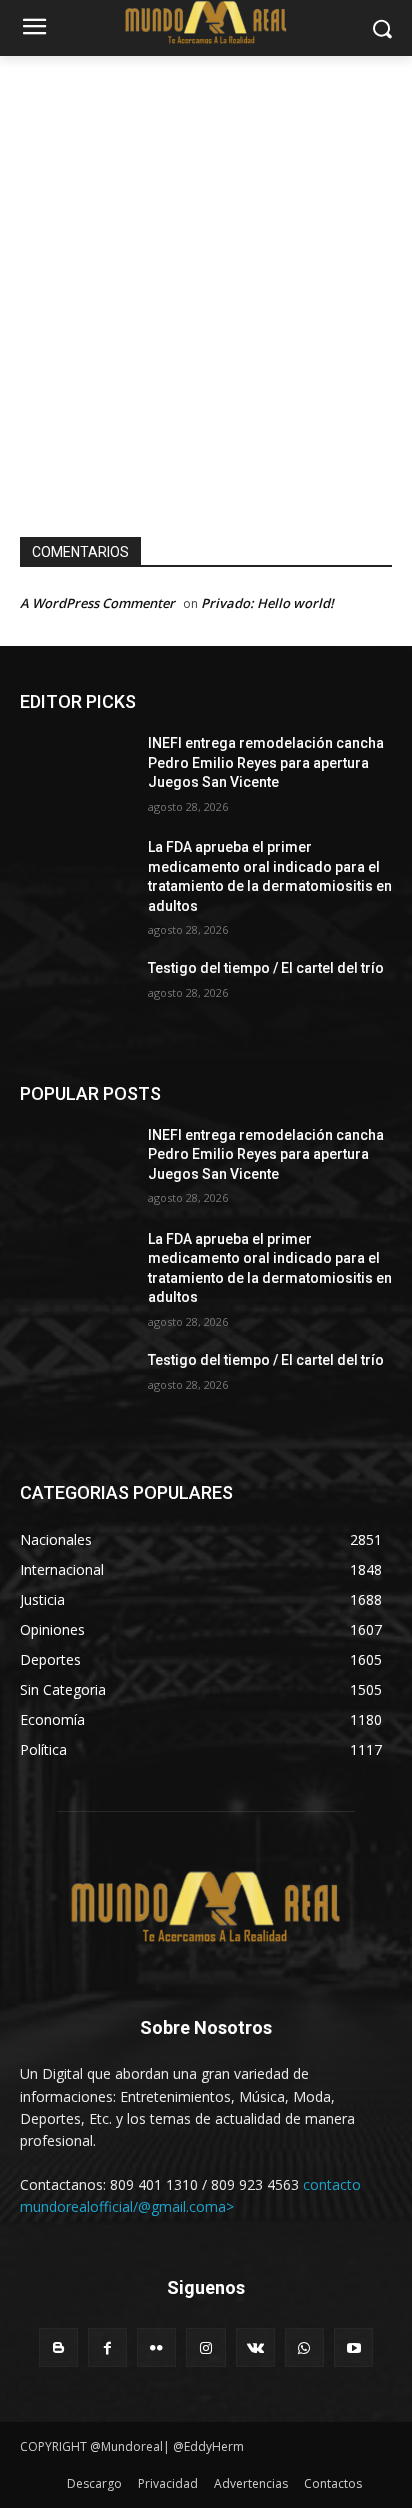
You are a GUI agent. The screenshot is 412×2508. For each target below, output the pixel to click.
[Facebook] (107, 2347)
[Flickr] (156, 2347)
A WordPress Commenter (97, 603)
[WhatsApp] (304, 2347)
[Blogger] (58, 2347)
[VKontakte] (255, 2347)
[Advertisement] (206, 272)
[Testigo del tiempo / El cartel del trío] (76, 998)
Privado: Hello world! (267, 603)
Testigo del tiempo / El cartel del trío (266, 968)
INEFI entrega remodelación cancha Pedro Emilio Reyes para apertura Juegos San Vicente (266, 762)
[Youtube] (353, 2347)
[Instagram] (205, 2347)
